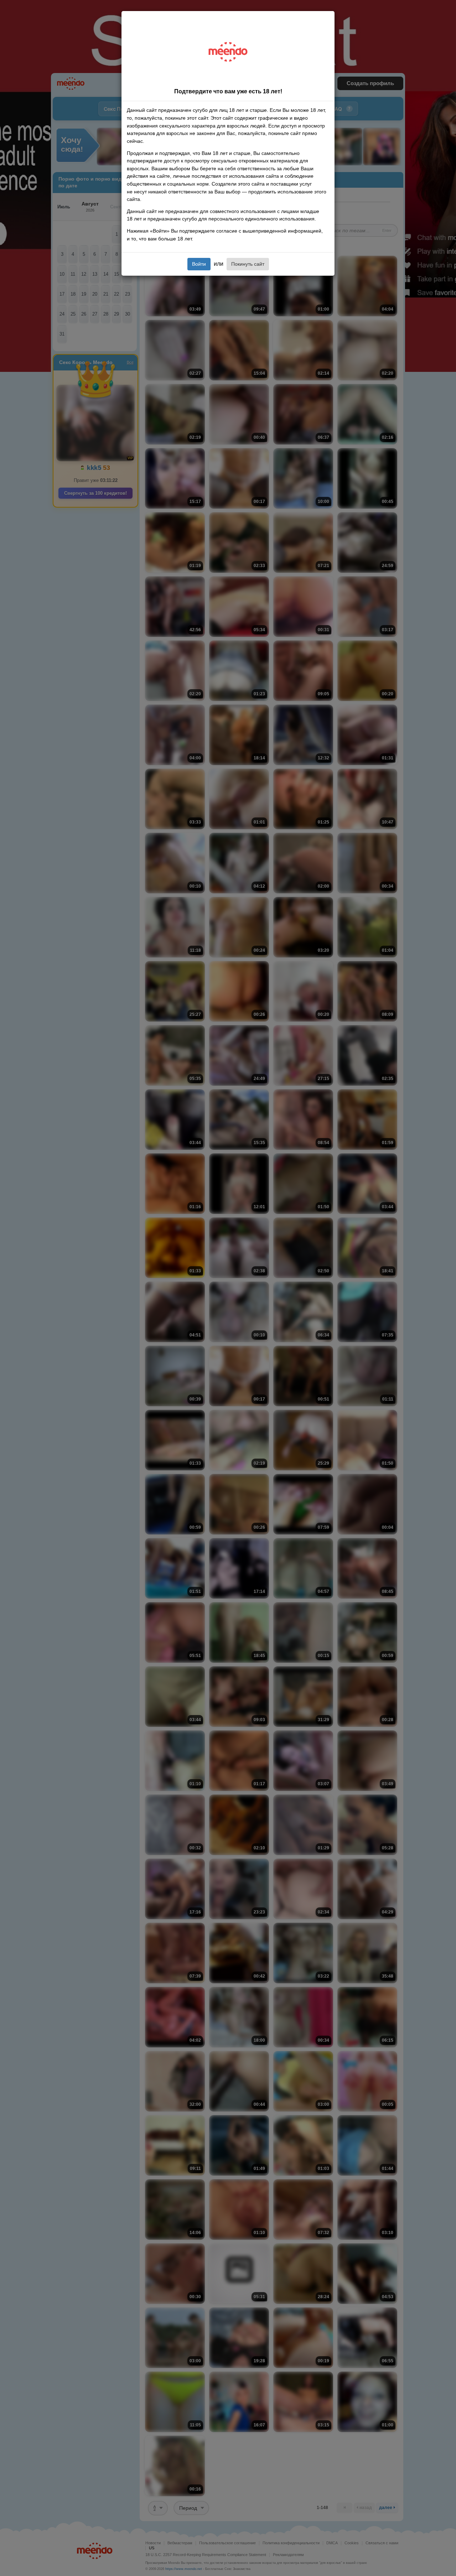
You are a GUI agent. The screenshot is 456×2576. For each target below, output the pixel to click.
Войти (199, 264)
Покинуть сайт (248, 264)
